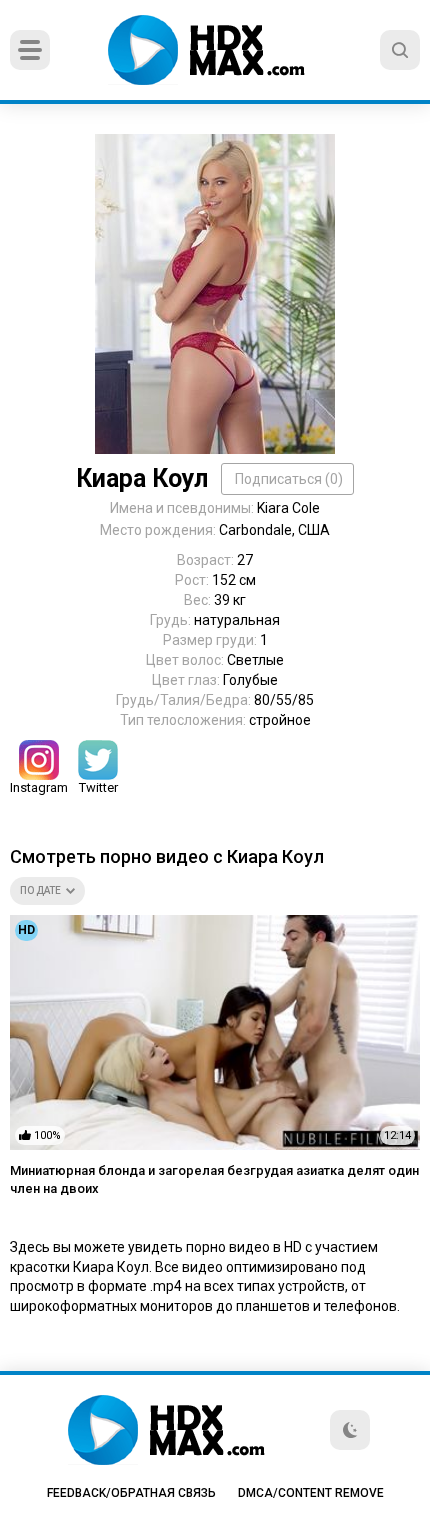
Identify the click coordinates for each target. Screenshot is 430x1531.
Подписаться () (289, 479)
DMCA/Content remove (311, 1493)
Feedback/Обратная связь (131, 1493)
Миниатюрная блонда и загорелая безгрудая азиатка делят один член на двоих (214, 1179)
